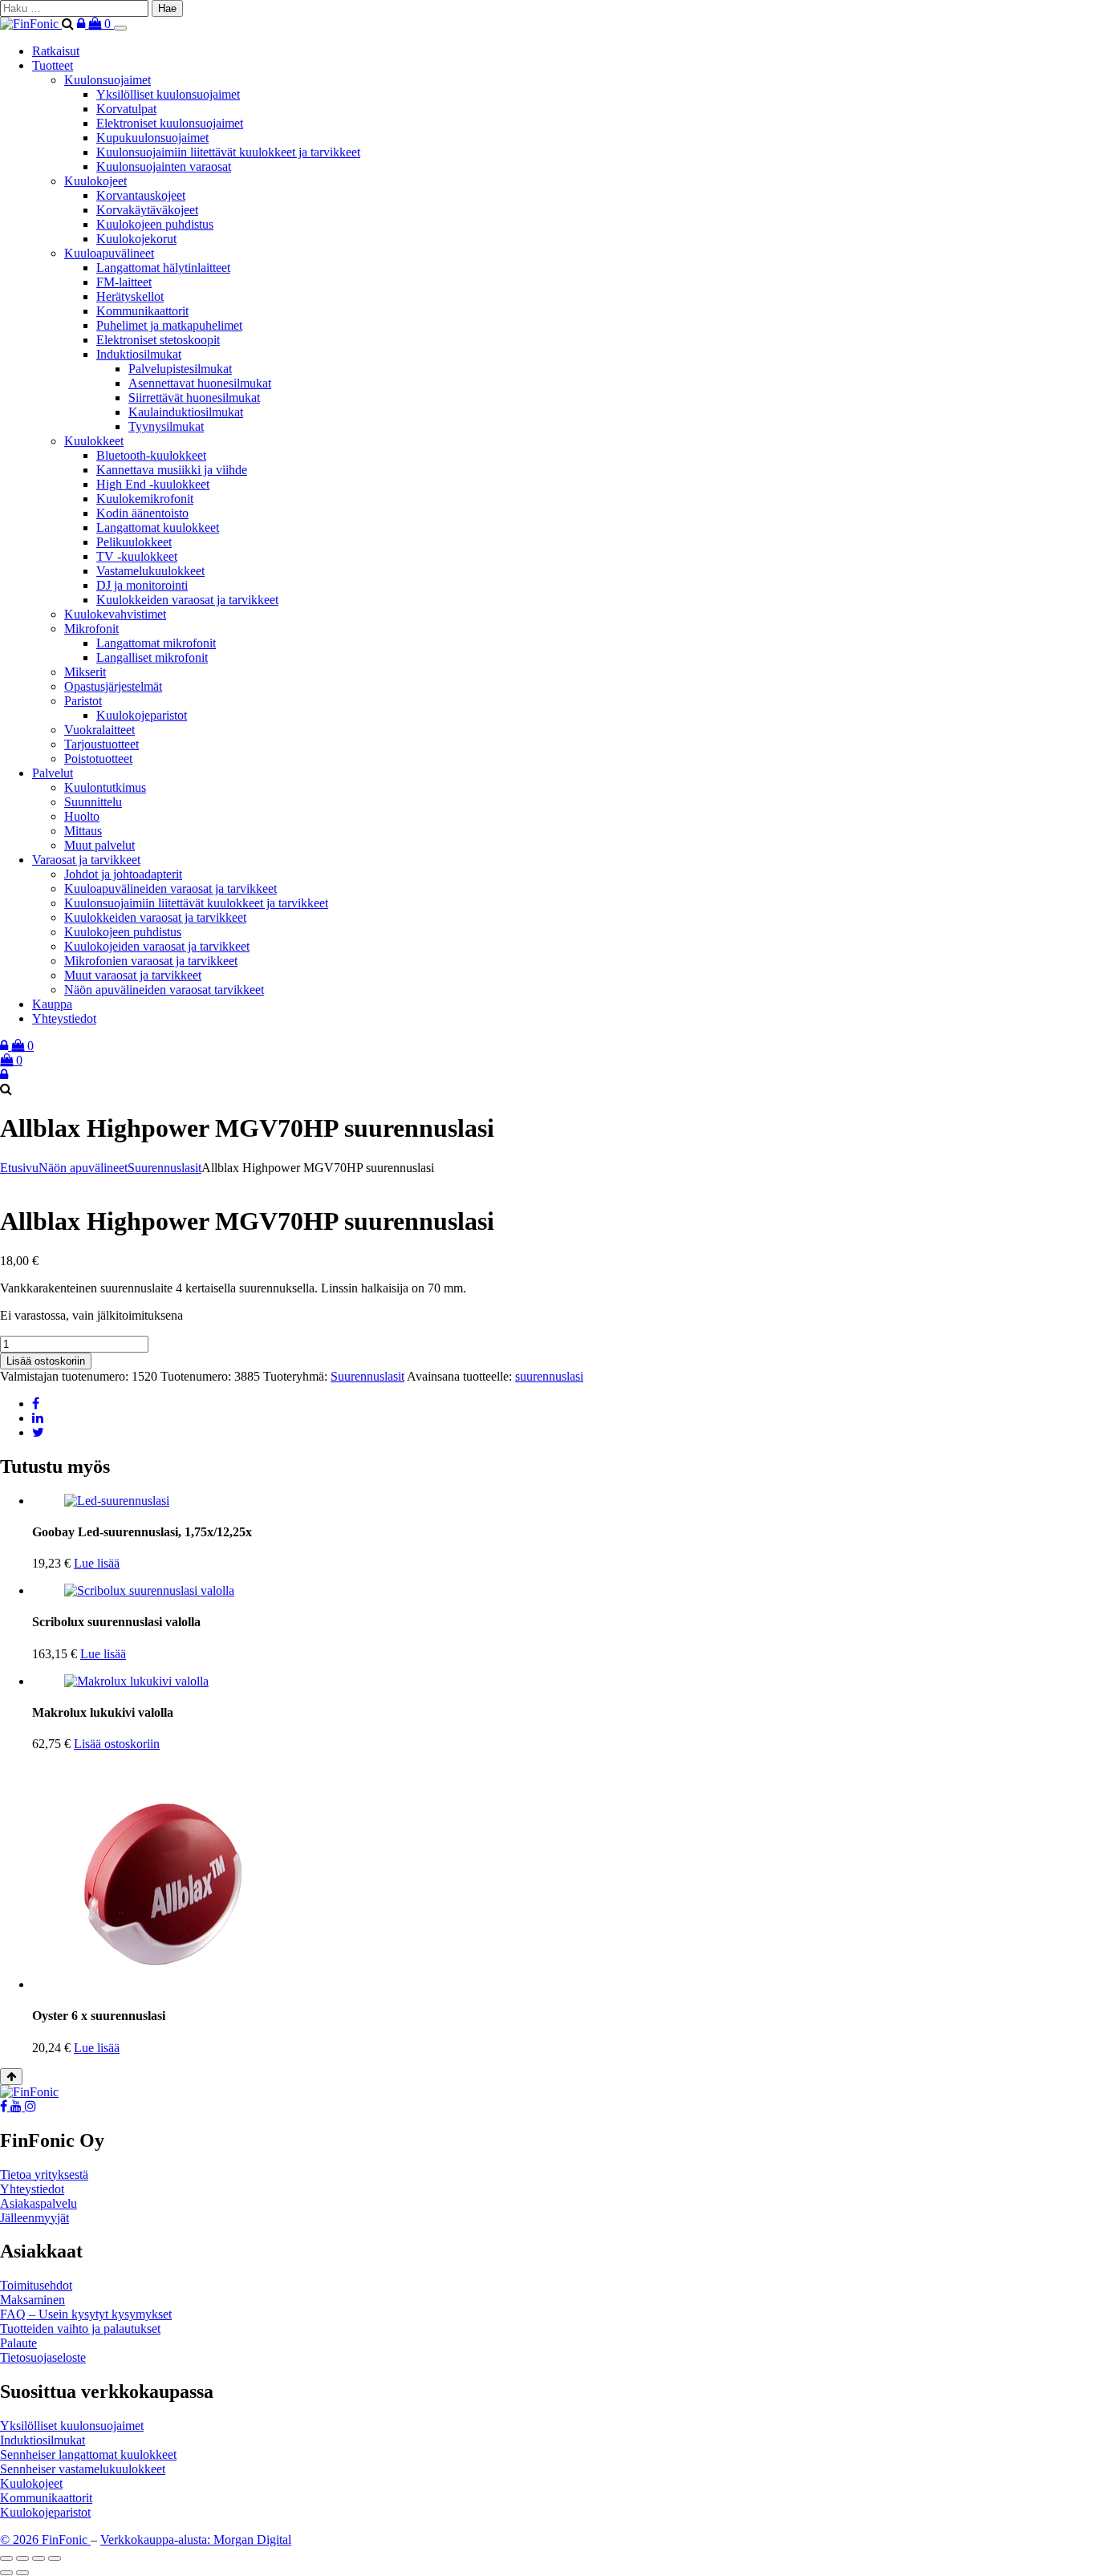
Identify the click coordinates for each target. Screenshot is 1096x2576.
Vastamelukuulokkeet (150, 571)
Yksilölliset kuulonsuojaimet (168, 94)
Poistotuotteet (98, 759)
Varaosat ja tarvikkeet (86, 860)
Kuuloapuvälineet (109, 253)
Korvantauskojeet (141, 195)
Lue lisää (97, 1563)
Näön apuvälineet (83, 1168)
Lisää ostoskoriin (46, 1361)
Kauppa (52, 1004)
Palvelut (53, 773)
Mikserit (85, 672)
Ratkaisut (56, 51)
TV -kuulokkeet (137, 556)
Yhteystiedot (64, 1018)
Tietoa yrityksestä (44, 2174)
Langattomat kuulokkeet (158, 527)
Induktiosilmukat (139, 354)
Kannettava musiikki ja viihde (172, 470)
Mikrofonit (91, 629)
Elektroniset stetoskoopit (158, 340)
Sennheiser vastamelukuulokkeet (83, 2469)
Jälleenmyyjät (35, 2218)
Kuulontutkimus (105, 787)
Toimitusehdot (36, 2285)
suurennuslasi (549, 1376)
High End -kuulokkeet (153, 484)
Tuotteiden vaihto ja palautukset (80, 2329)
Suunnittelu (93, 802)
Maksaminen (32, 2300)
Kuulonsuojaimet (108, 80)
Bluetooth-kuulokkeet (151, 455)
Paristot (83, 701)
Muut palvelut (99, 845)
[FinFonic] (31, 24)
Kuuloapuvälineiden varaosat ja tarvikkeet (170, 888)
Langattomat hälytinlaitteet (163, 268)
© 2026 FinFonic (45, 2539)
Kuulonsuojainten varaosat (164, 166)
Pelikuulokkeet (134, 542)
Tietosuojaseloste (43, 2357)
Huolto (82, 816)
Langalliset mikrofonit (152, 657)
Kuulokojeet (95, 181)
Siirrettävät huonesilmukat (194, 398)
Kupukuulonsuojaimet (152, 138)
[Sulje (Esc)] (55, 2558)
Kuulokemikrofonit (145, 499)
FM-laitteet (124, 282)
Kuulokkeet (94, 441)
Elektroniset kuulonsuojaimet (170, 123)
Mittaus (83, 831)
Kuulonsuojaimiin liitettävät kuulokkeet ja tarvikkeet (228, 152)
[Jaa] (39, 2558)
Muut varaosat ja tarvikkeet (133, 975)
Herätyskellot (130, 296)
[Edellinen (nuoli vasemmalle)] (6, 2573)
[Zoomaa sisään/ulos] (6, 2558)
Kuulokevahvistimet (115, 614)
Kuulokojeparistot (142, 715)
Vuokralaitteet (99, 730)
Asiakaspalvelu (39, 2203)
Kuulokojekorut (136, 239)
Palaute (18, 2343)
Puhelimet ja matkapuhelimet (169, 325)
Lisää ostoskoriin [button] (117, 1744)
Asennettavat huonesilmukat (200, 383)
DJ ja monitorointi (142, 585)
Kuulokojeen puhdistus (155, 224)
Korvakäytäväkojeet (147, 210)
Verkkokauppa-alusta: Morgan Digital (196, 2539)
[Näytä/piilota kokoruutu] (22, 2558)
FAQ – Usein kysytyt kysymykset (86, 2314)
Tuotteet (53, 65)
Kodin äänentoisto (142, 513)
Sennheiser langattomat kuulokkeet (88, 2454)
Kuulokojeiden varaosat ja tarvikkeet (157, 946)
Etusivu (19, 1168)
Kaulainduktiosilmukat (186, 412)
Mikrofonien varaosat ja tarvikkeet (151, 961)
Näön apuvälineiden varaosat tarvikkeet (164, 990)
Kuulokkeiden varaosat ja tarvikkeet (187, 600)
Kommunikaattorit (142, 311)
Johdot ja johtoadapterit (123, 874)
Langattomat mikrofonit (156, 643)
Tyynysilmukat (166, 426)
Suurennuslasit (164, 1168)
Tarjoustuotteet (101, 744)
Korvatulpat (126, 109)
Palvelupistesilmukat (180, 369)
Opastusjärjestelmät (113, 686)
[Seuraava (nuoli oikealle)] (22, 2573)
